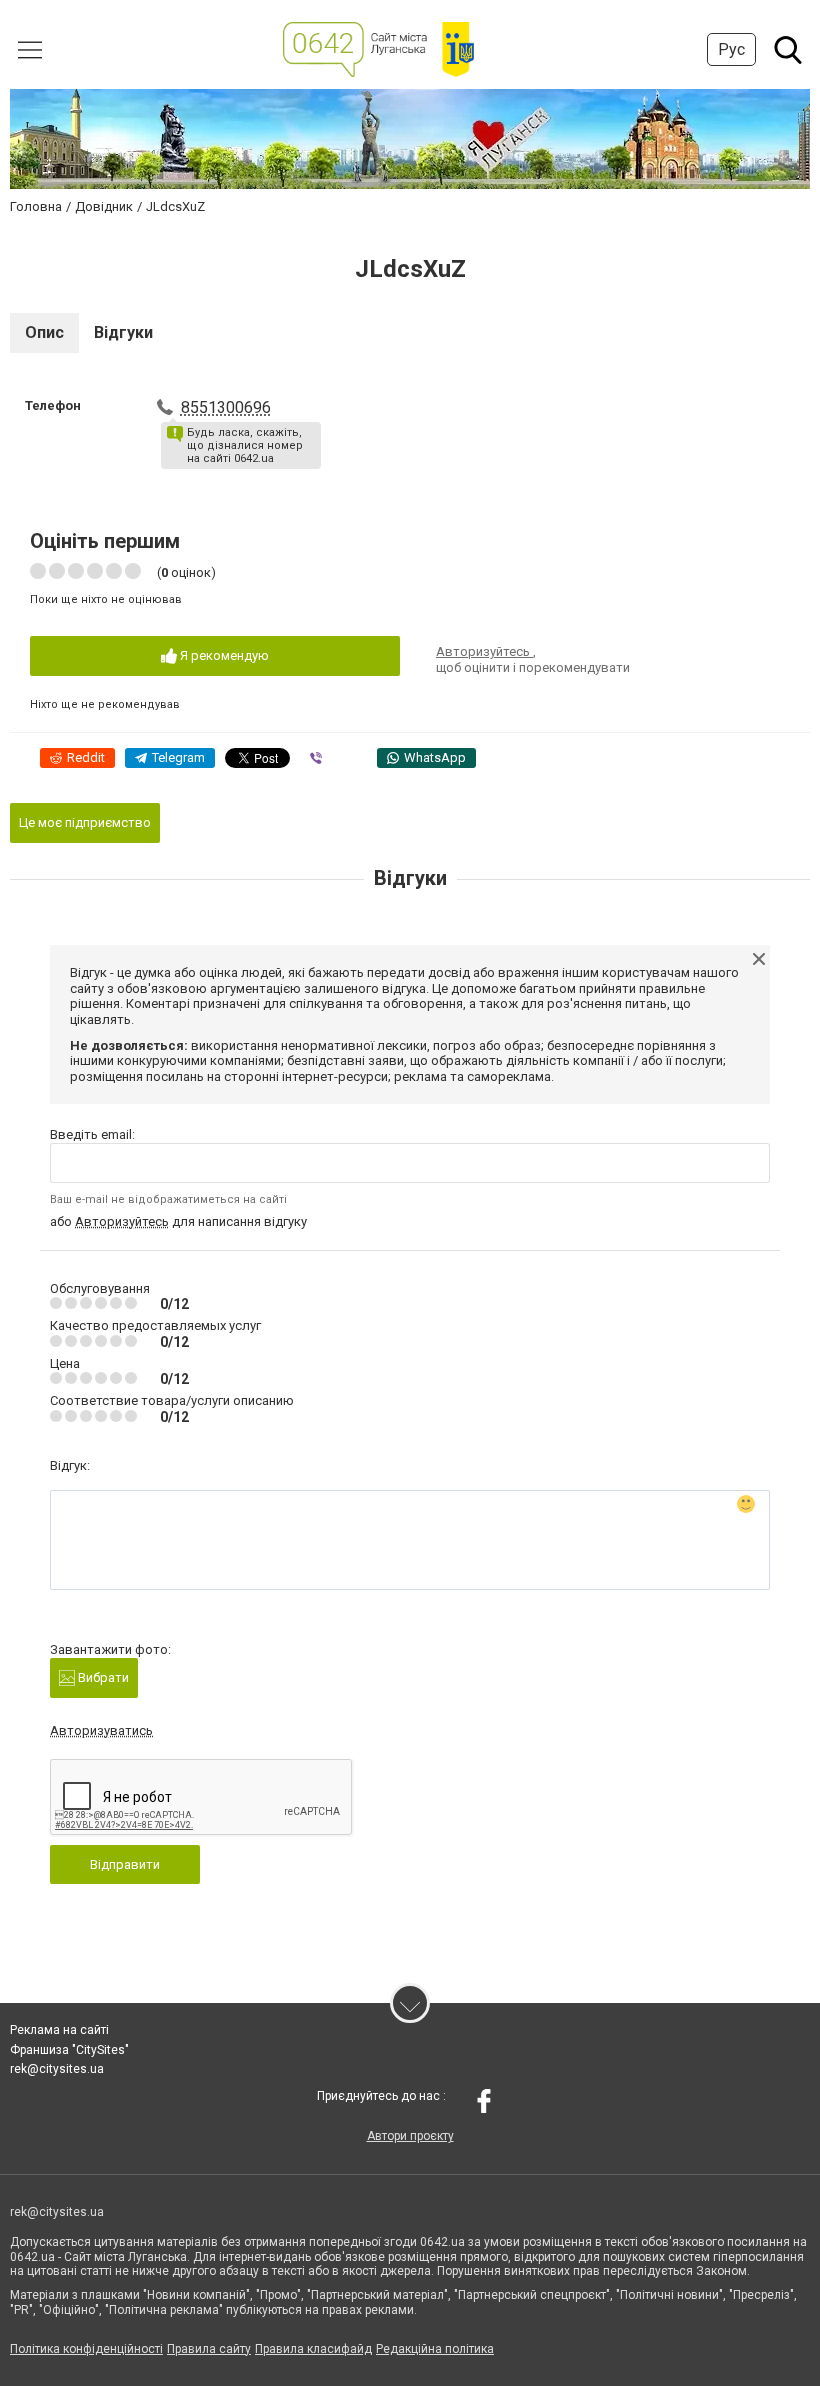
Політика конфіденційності (86, 2349)
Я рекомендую (223, 655)
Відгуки (123, 332)
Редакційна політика (435, 2349)
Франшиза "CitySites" (69, 2050)
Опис (44, 332)
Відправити (125, 1864)
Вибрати (102, 1677)
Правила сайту (209, 2349)
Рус (731, 49)
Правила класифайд (313, 2349)
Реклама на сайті (59, 2030)
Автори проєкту (410, 2136)
